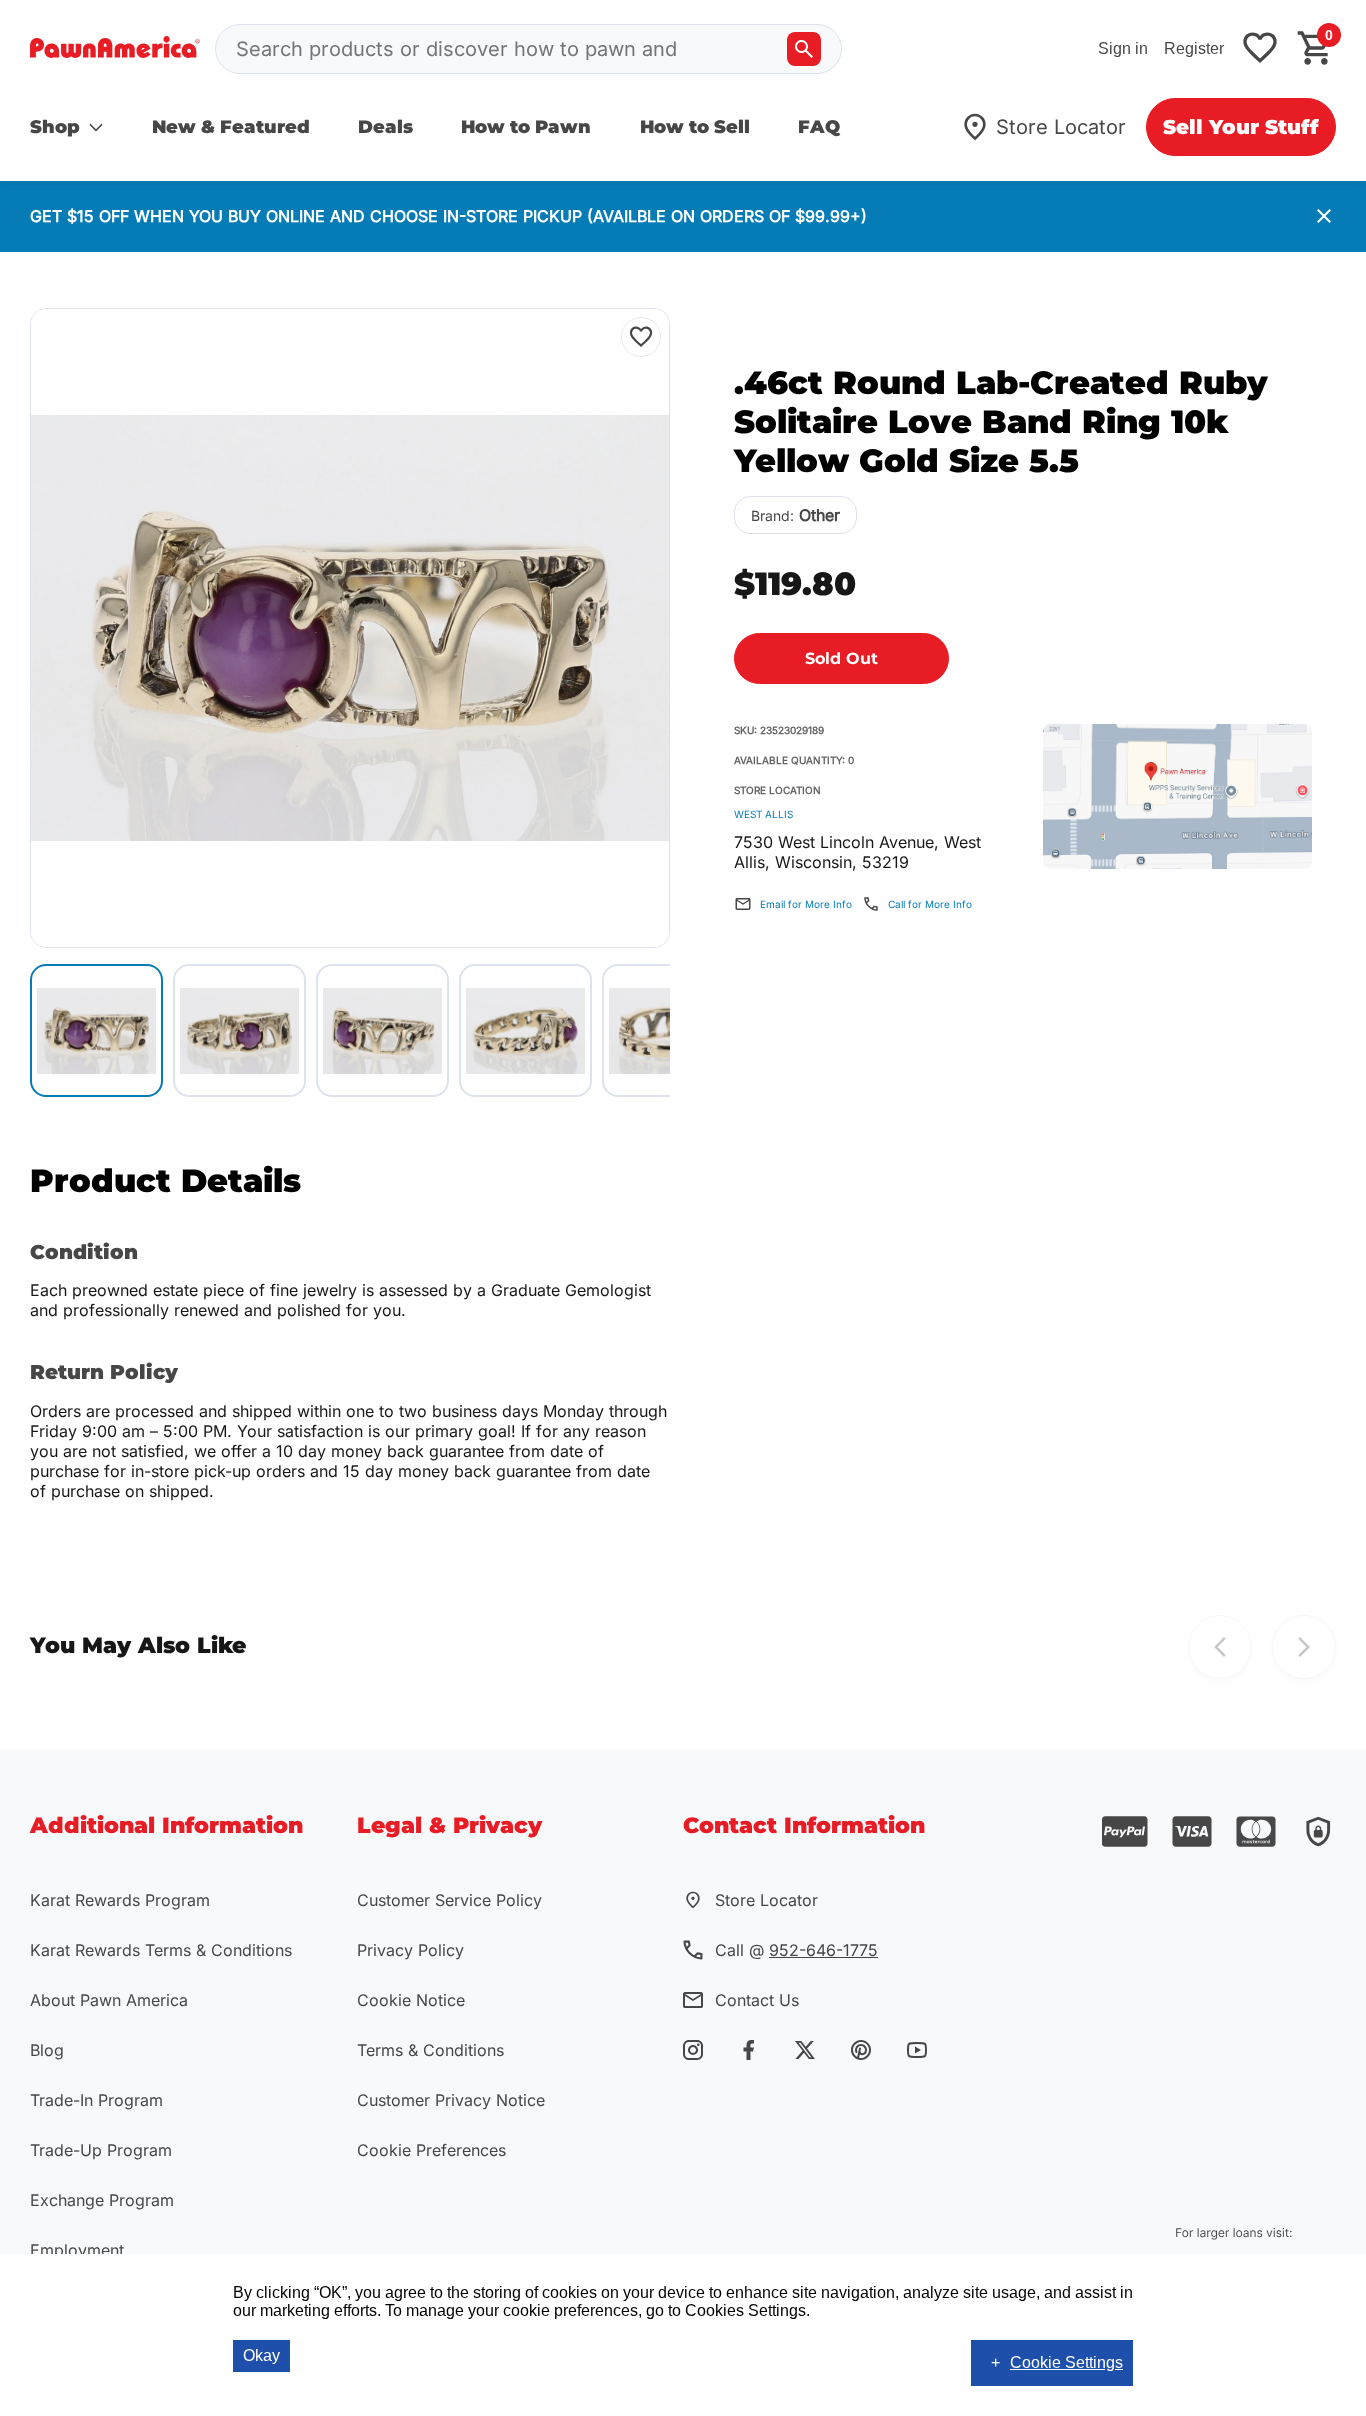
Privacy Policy (410, 1950)
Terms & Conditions (430, 2050)
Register (1194, 48)
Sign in (1123, 48)
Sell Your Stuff (1241, 127)
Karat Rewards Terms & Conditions (161, 1950)
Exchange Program (102, 2200)
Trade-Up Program (101, 2150)
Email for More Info (806, 904)
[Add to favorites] (1260, 49)
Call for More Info (930, 904)
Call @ (796, 1950)
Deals (385, 127)
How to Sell (695, 127)
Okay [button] (261, 2355)
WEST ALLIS (763, 814)
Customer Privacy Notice (451, 2100)
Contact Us (757, 2000)
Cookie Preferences (431, 2150)
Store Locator (1061, 127)
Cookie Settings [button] (1066, 2362)
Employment (77, 2250)
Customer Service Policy (449, 1900)
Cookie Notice (411, 2000)
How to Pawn (526, 127)
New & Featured (231, 127)
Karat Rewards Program (120, 1900)
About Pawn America (109, 2000)
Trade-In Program (96, 2100)
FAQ (819, 127)
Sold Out (841, 658)
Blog (47, 2050)
